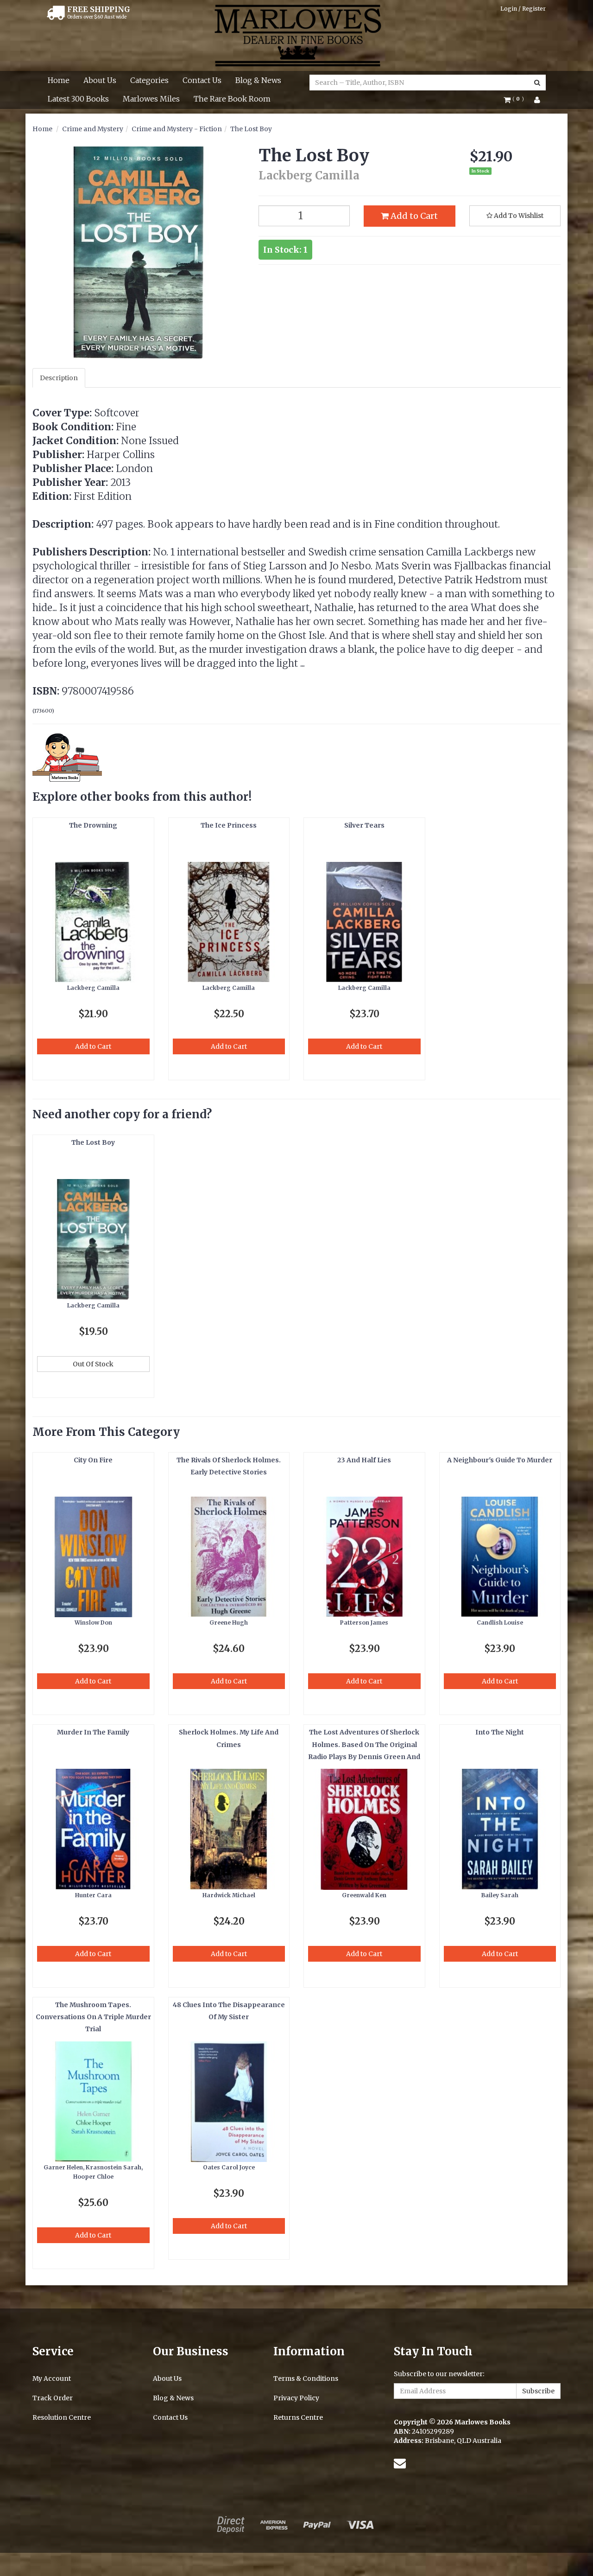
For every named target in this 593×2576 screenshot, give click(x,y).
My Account (52, 2378)
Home (59, 80)
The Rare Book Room (232, 99)
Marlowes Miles (151, 99)
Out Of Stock (93, 1364)
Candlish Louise (500, 1623)
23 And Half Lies (364, 1460)
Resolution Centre (62, 2417)
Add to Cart (413, 216)
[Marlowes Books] (297, 35)
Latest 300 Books (78, 99)
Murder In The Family (93, 1732)
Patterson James (364, 1623)
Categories (149, 80)
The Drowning (93, 825)
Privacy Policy (296, 2398)
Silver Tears (364, 825)
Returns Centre (298, 2417)
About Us (100, 80)
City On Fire (93, 1460)
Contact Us (202, 80)
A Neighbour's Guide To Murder (500, 1460)
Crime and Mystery (93, 129)
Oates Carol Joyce (229, 2167)
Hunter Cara (93, 1895)
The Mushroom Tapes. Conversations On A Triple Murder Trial (93, 2017)
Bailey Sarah (500, 1895)
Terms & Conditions (306, 2378)
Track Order (53, 2398)
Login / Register (523, 9)
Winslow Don (93, 1623)
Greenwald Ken (364, 1895)
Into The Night (500, 1732)
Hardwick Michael (229, 1895)
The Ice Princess (229, 825)
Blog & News (258, 80)
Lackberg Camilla (93, 988)
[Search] (537, 83)
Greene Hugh (229, 1623)
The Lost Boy (251, 129)
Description (59, 378)
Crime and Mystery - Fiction (177, 129)
